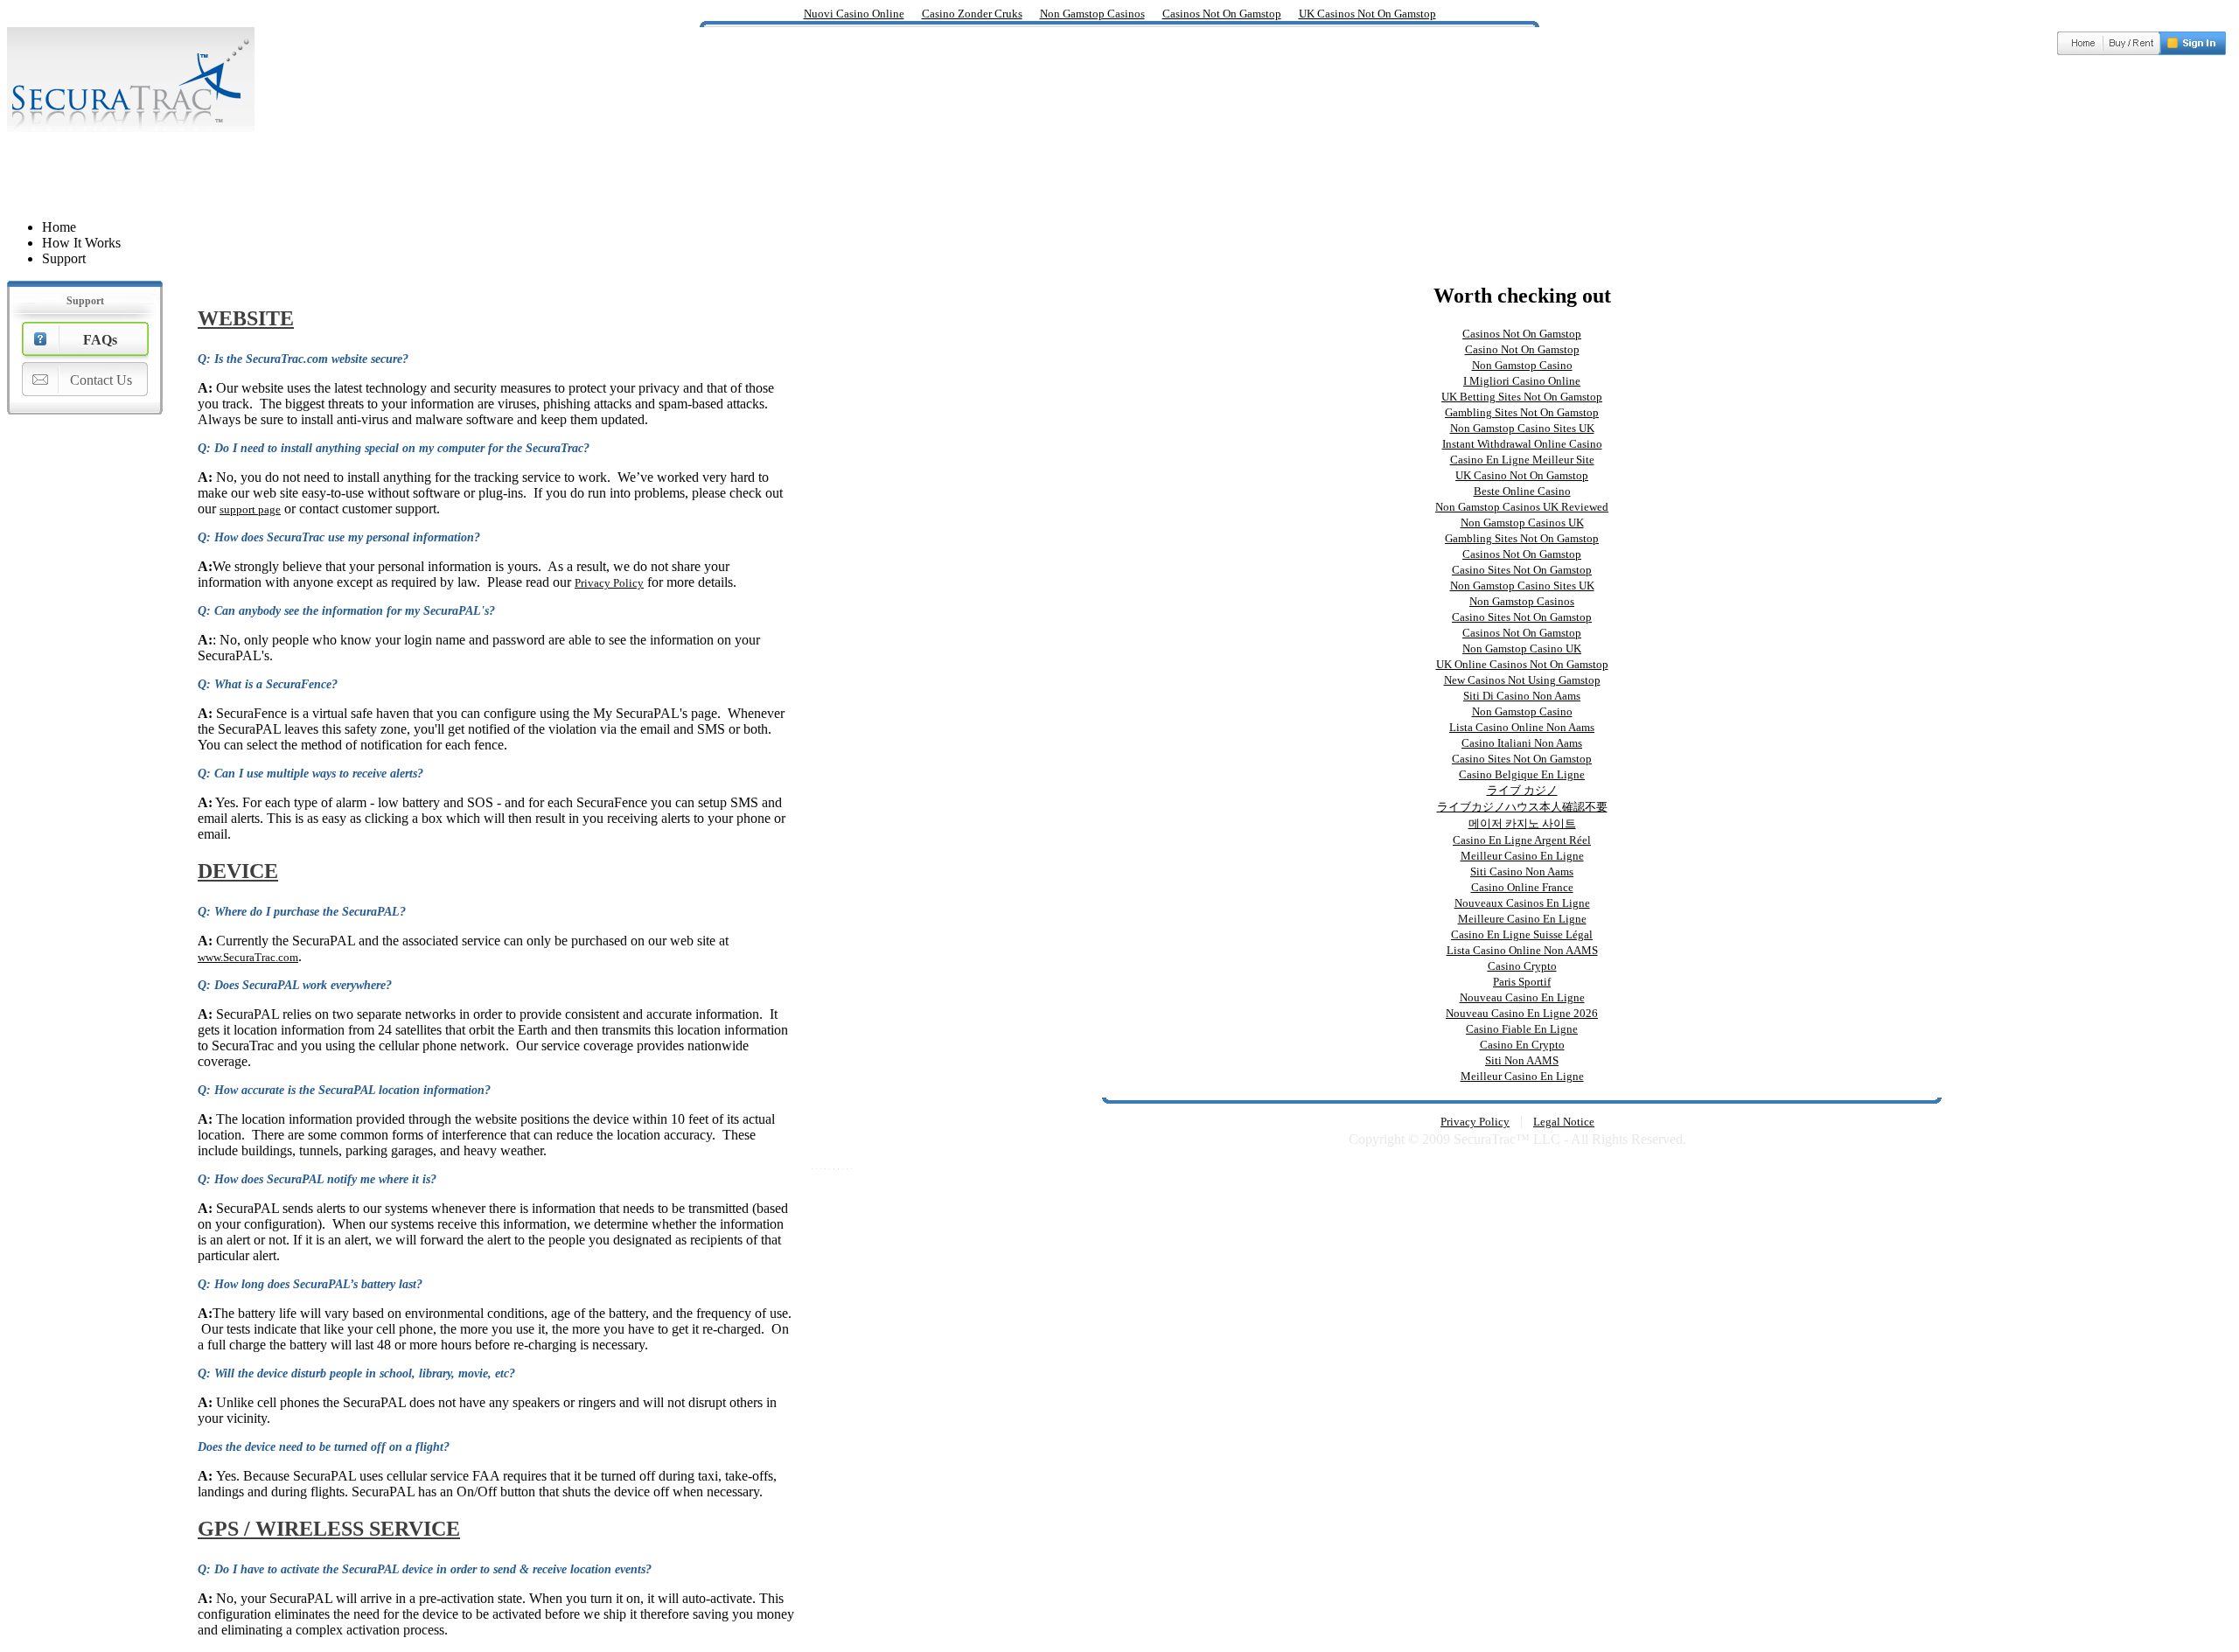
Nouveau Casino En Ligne (1522, 997)
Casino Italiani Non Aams (1522, 743)
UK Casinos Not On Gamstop (1367, 14)
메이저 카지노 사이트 (1522, 823)
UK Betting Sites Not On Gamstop (1522, 397)
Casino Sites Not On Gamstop (1522, 570)
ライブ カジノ (1522, 790)
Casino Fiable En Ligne (1522, 1029)
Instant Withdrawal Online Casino (1522, 444)
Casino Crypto (1522, 966)
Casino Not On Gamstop (1522, 349)
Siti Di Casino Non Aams (1522, 696)
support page (250, 509)
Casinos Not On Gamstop (1222, 14)
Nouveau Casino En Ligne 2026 (1522, 1013)
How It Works (81, 243)
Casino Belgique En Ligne (1522, 774)
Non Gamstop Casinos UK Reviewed (1522, 507)
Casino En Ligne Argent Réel (1522, 840)
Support (64, 258)
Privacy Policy (609, 583)
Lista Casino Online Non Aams (1522, 727)
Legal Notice (1564, 1122)
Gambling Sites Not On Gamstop (1522, 412)
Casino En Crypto (1522, 1045)
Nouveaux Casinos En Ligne (1522, 903)
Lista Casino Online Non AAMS (1522, 950)
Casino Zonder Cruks (972, 14)
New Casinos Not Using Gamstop (1522, 680)
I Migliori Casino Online (1522, 381)
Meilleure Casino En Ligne (1522, 919)
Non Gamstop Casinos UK (1522, 523)
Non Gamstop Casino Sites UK (1522, 428)
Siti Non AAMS (1522, 1060)
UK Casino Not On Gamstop (1522, 475)
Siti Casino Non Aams (1522, 871)
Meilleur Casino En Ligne (1522, 856)
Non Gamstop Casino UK (1522, 648)
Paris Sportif (1522, 982)
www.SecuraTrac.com (248, 957)
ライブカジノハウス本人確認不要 (1522, 807)
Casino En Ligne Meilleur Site (1522, 460)
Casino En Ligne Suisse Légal (1522, 934)
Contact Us (101, 380)
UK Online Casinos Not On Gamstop (1522, 664)
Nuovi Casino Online (854, 14)
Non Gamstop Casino (1522, 365)
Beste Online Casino (1522, 491)
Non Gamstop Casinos (1092, 14)
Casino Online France (1522, 887)
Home (59, 227)
